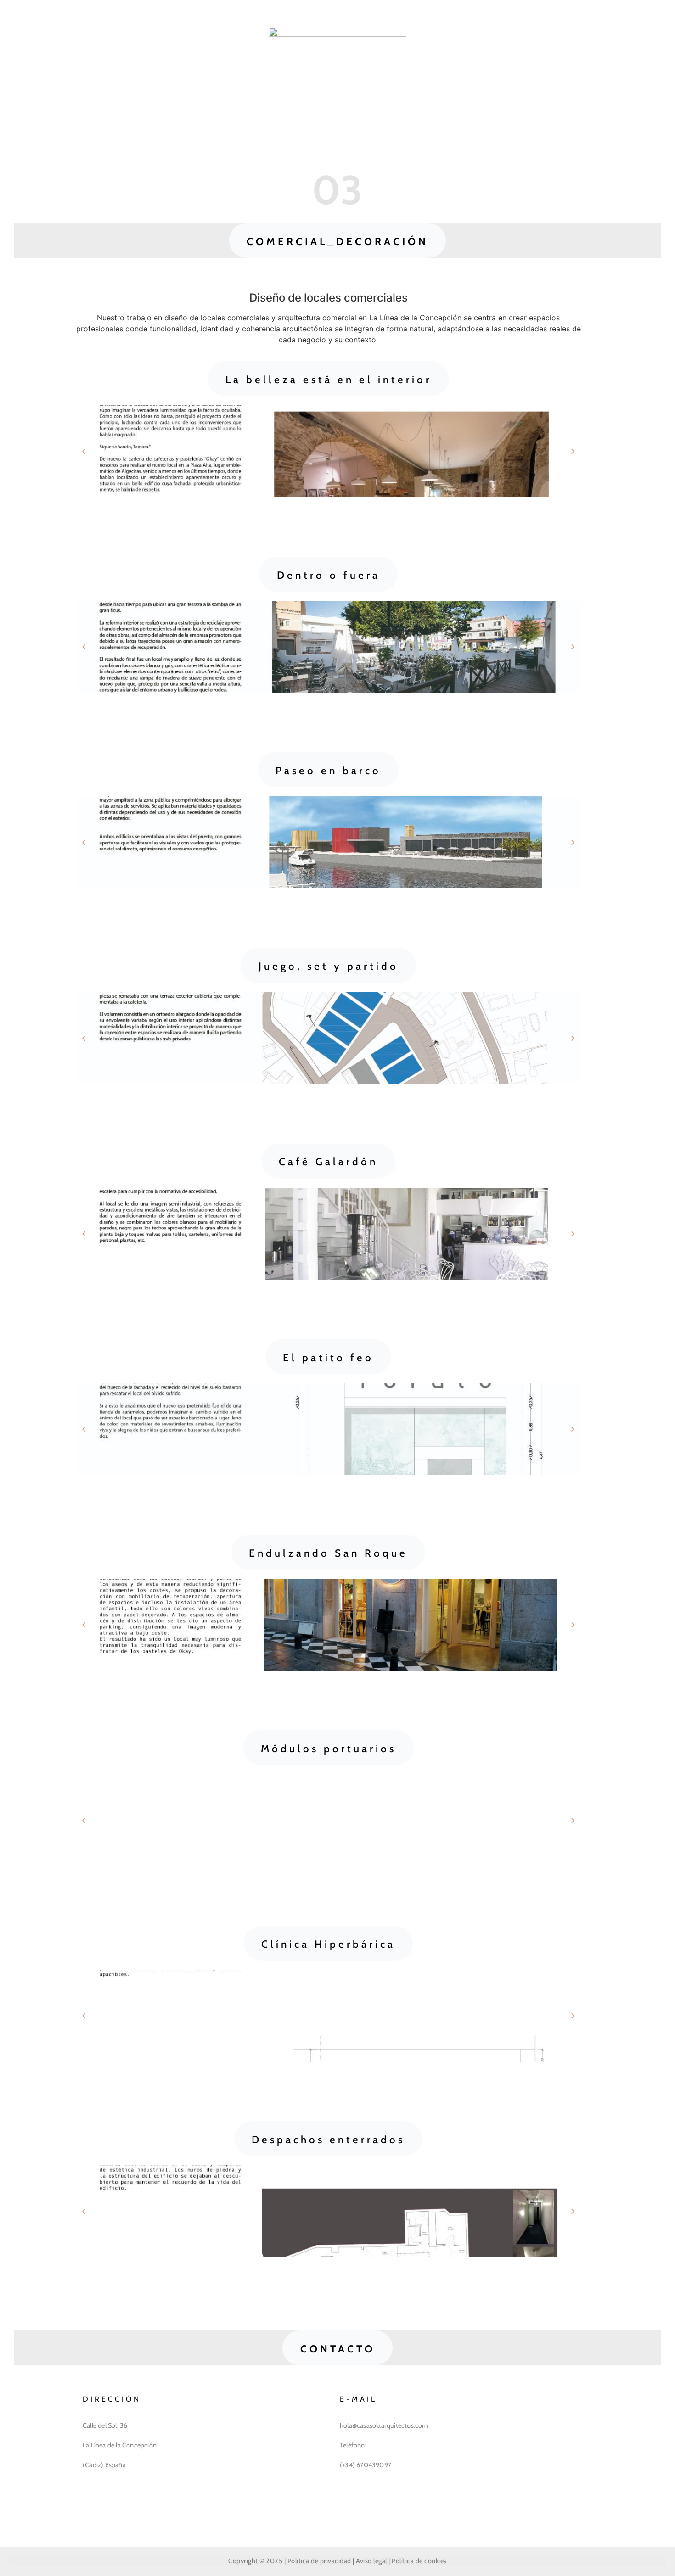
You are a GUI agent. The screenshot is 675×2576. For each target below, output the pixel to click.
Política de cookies (419, 2561)
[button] (337, 240)
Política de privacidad (319, 2561)
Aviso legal (371, 2561)
